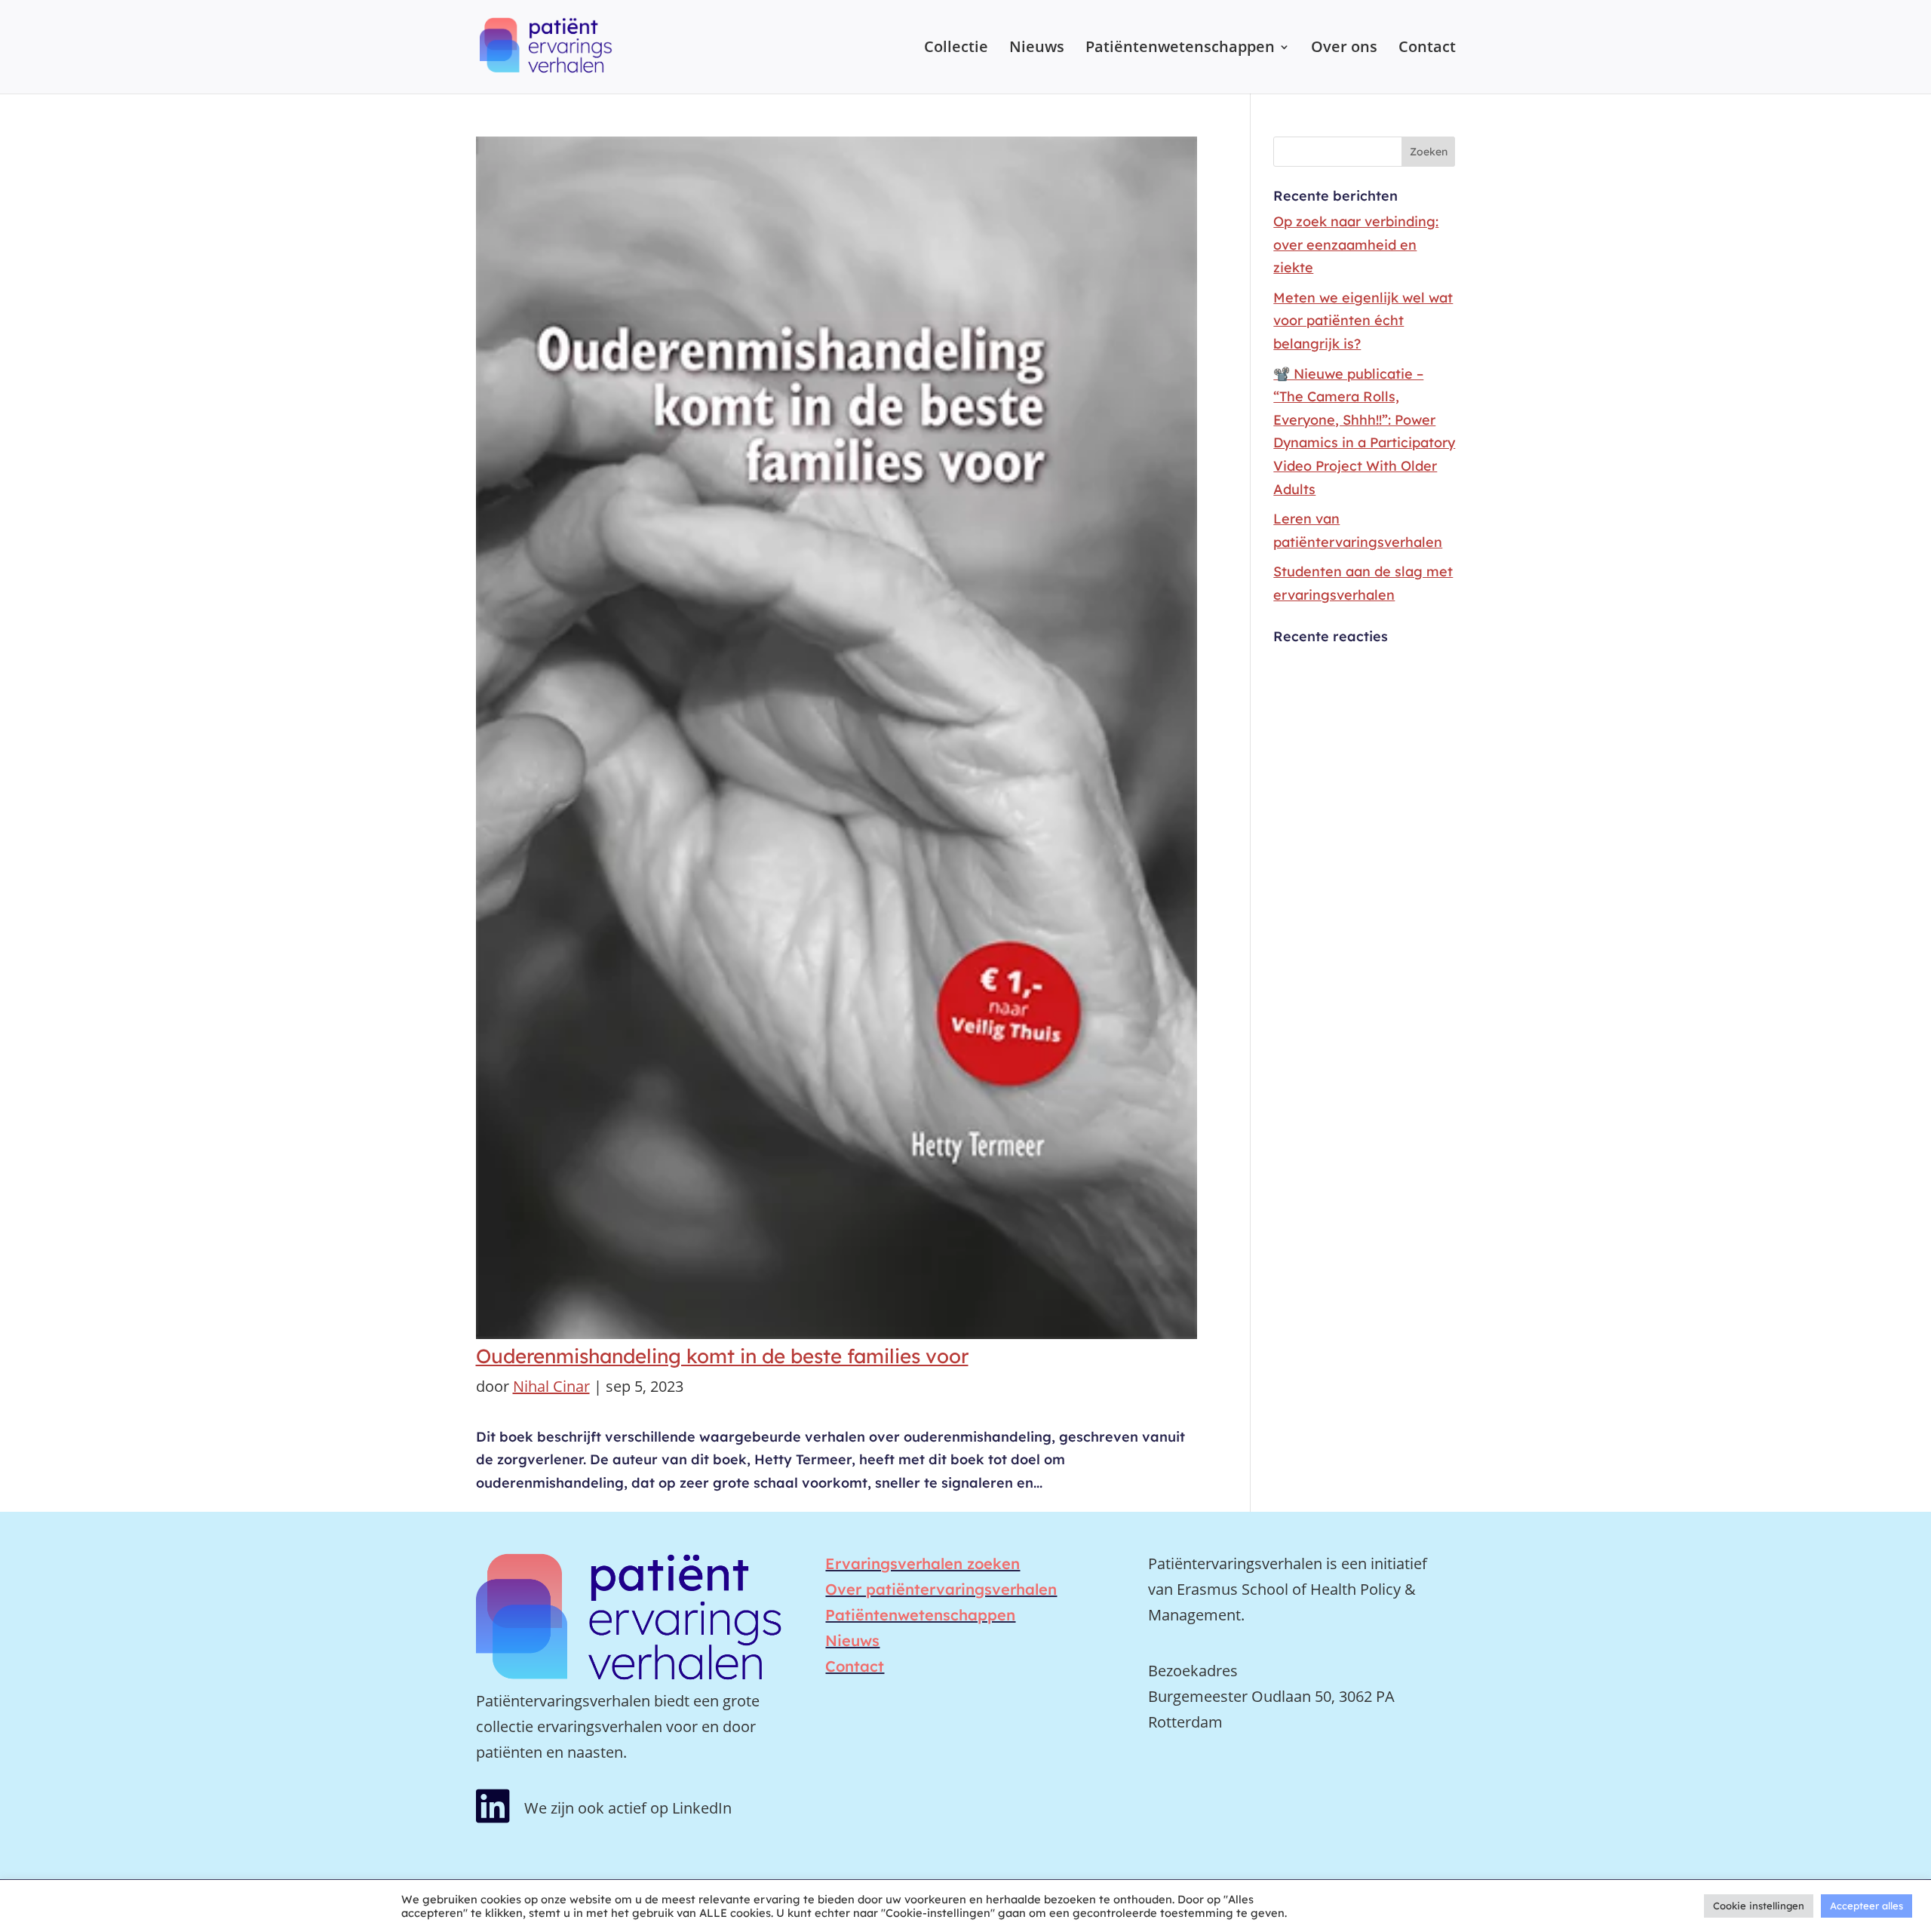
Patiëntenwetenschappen (1180, 49)
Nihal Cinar (551, 1386)
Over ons (1344, 49)
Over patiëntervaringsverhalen (941, 1589)
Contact (1427, 49)
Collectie (956, 49)
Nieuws (1037, 49)
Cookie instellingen (1759, 1906)
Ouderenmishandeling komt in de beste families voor (722, 1356)
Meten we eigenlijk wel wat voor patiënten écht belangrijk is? (1363, 321)
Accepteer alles (1867, 1906)
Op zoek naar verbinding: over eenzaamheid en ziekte (1356, 244)
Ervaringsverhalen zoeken (923, 1563)
